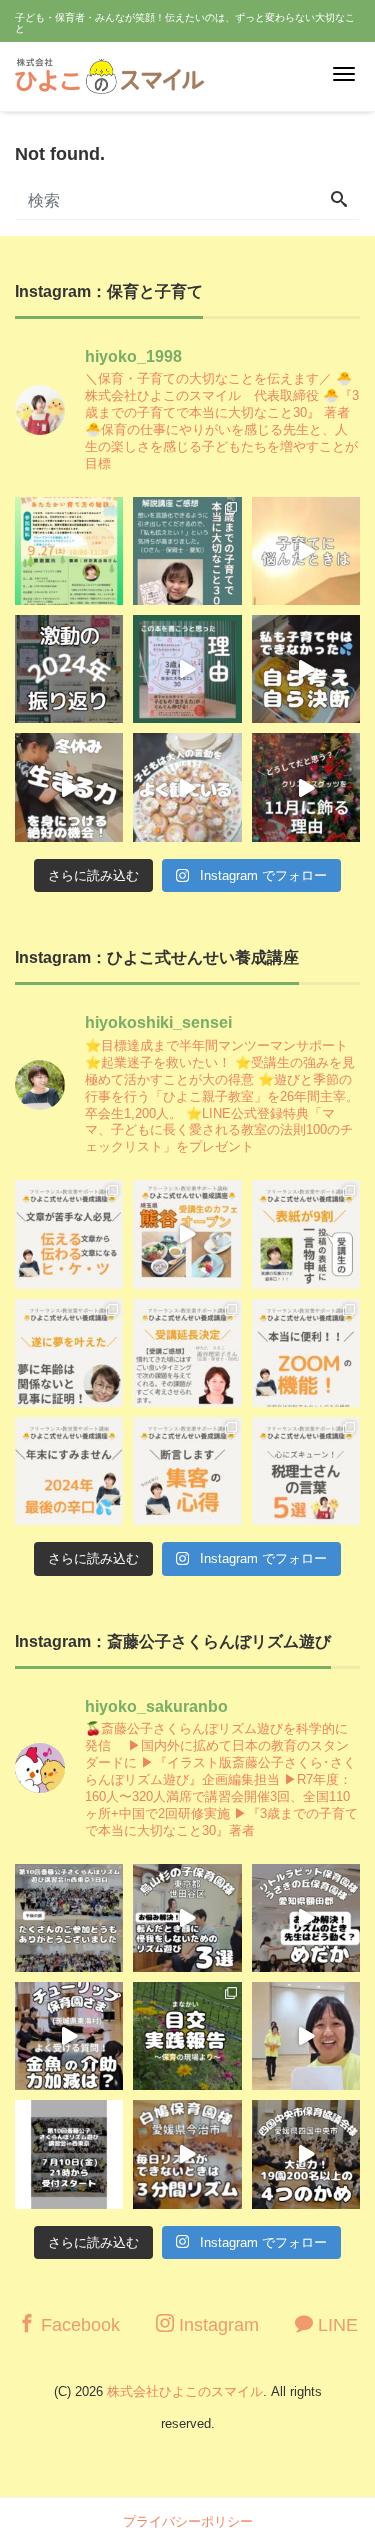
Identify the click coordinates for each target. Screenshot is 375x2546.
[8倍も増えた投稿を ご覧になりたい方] (306, 1234)
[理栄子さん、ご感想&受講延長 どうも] (187, 1353)
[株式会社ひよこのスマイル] (110, 73)
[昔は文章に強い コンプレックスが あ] (69, 1234)
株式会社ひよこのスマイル (185, 2391)
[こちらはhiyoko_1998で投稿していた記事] (187, 1471)
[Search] (339, 201)
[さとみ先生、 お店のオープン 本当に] (69, 1353)
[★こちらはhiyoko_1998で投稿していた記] (306, 1471)
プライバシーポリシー (188, 2521)
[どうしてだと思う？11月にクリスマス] (306, 787)
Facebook (78, 2325)
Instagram (216, 2325)
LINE (335, 2325)
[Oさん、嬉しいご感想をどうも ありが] (187, 551)
